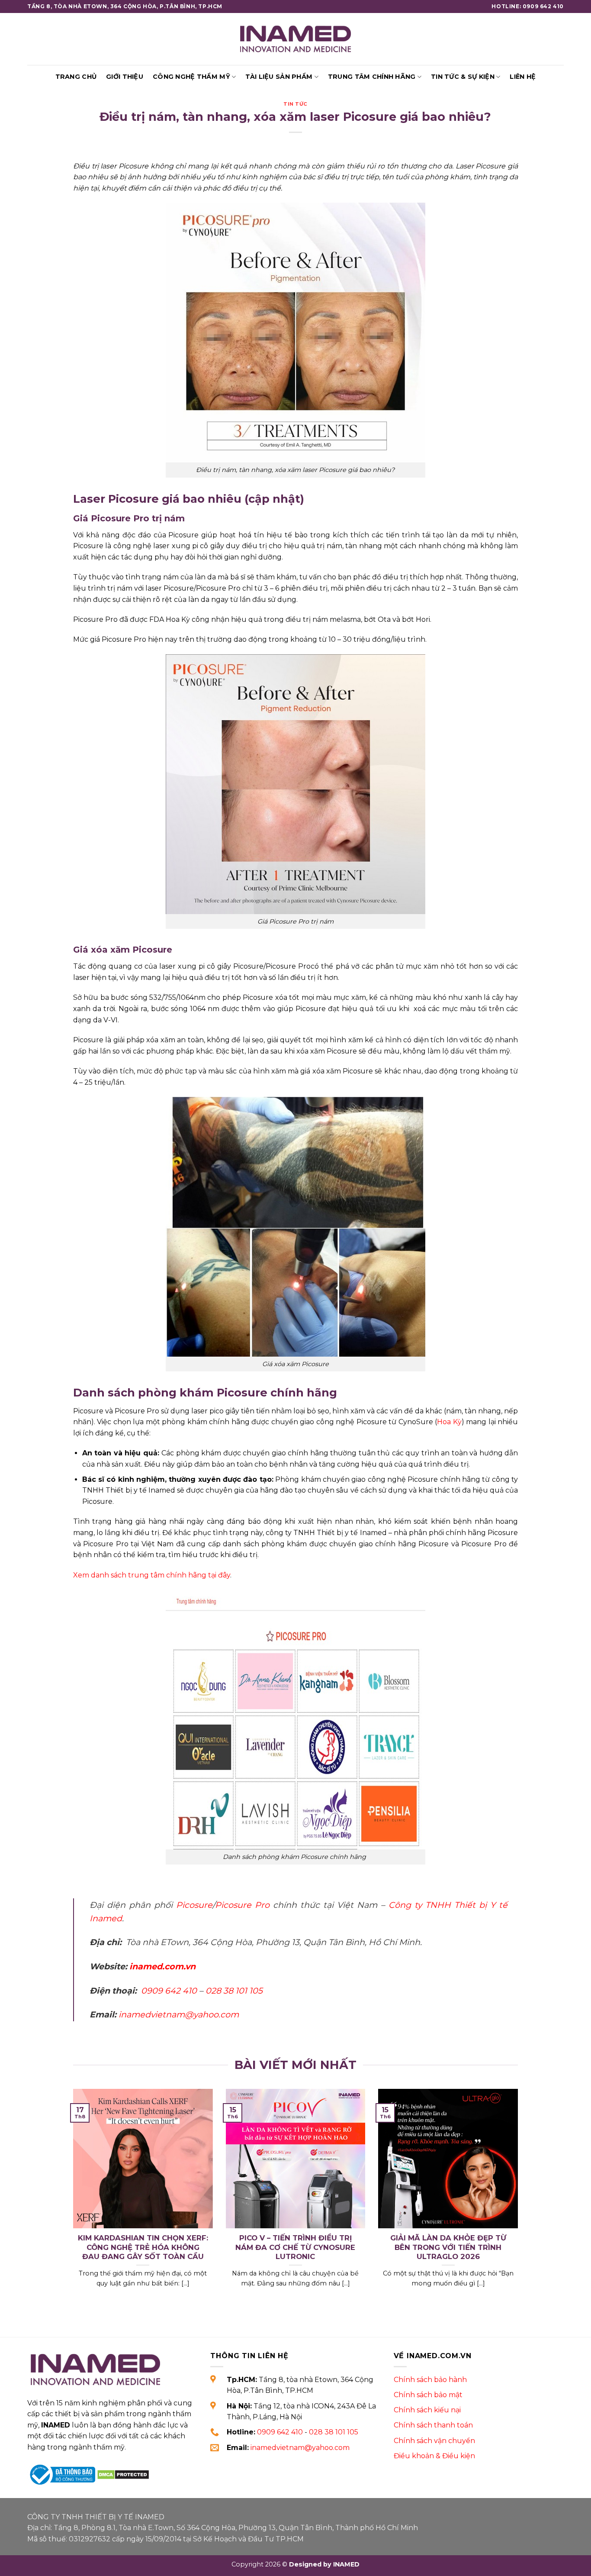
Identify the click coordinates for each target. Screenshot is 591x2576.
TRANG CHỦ (76, 77)
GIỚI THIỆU (125, 77)
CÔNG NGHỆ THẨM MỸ (191, 77)
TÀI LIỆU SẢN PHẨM (279, 77)
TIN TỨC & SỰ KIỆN (463, 77)
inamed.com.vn (162, 1966)
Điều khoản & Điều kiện (434, 2456)
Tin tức (295, 104)
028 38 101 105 (234, 1991)
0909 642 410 (169, 1991)
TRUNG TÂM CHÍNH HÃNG (372, 77)
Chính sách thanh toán (433, 2425)
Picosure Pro (242, 1905)
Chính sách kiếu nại (427, 2410)
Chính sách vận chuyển (434, 2441)
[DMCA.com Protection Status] (123, 2474)
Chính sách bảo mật (428, 2395)
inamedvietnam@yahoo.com (179, 2014)
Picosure (194, 1905)
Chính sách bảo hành (430, 2380)
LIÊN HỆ (523, 77)
